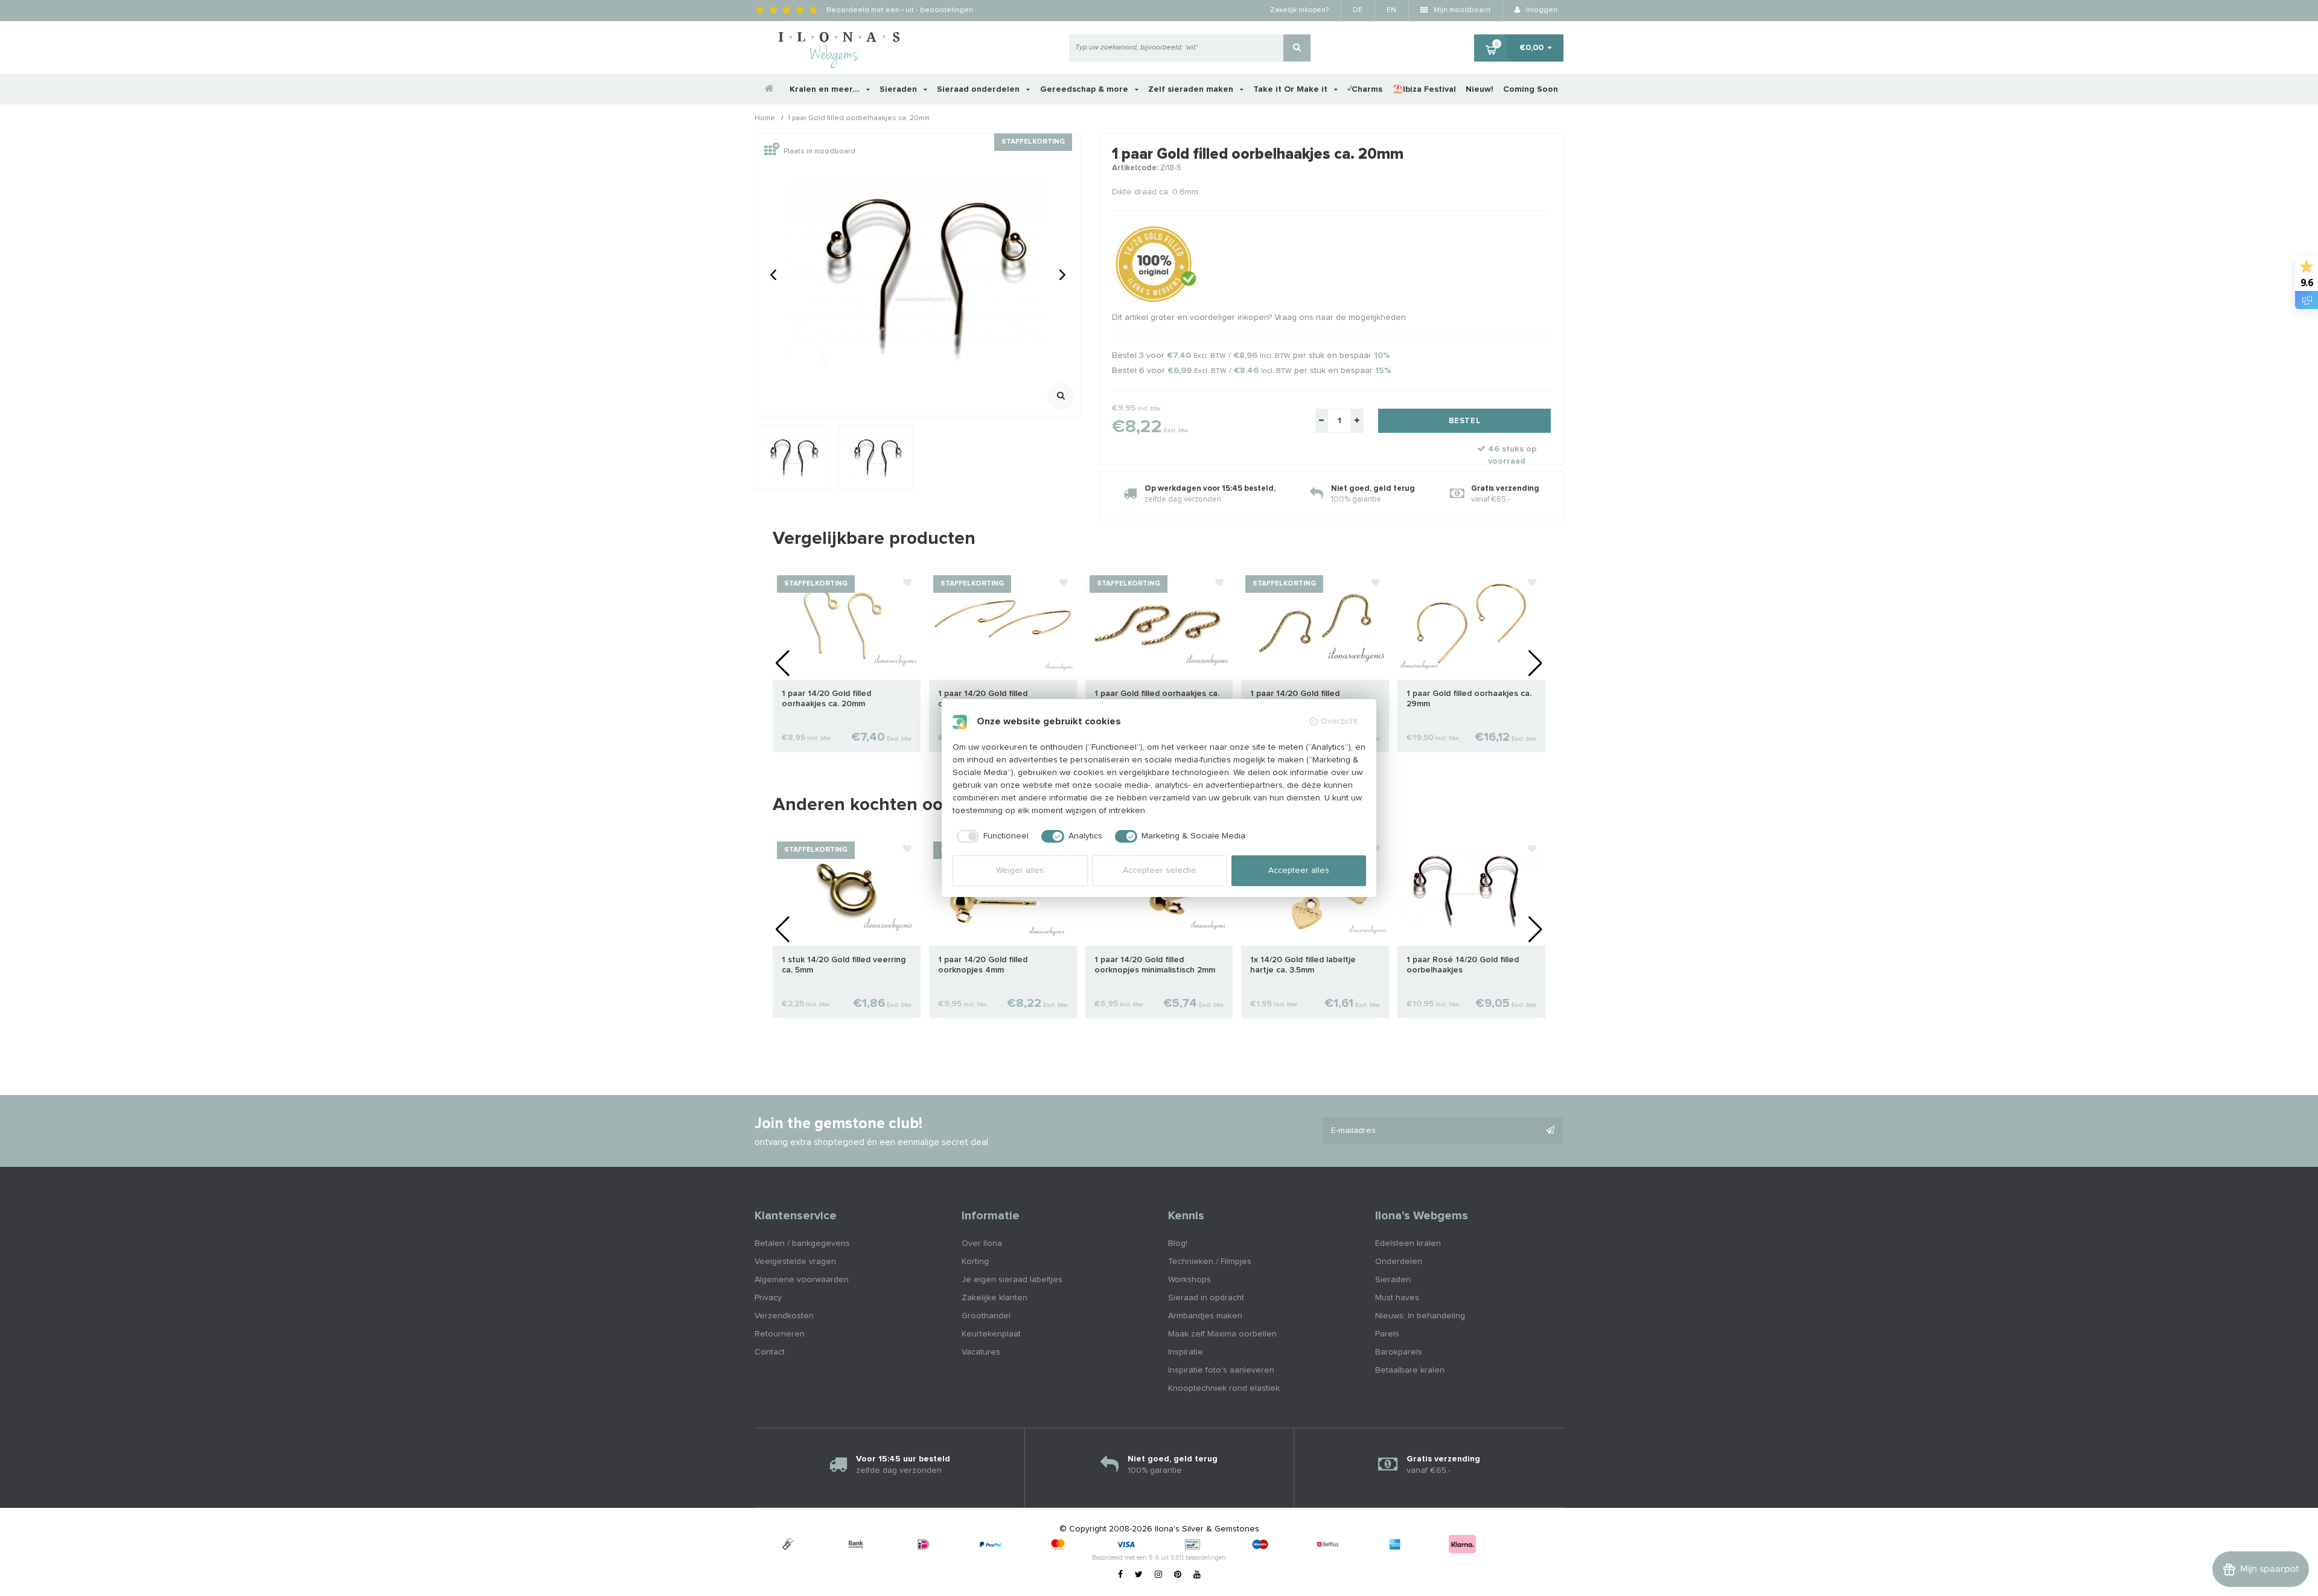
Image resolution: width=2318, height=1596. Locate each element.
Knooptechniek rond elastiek (1224, 1388)
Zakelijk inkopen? (1299, 10)
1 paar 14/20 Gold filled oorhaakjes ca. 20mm (826, 699)
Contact (770, 1352)
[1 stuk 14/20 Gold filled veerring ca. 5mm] (847, 891)
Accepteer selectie (1160, 870)
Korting (975, 1262)
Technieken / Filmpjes (1210, 1262)
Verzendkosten (784, 1316)
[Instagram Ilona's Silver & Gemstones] (1158, 1575)
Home (765, 119)
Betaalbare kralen (1410, 1370)
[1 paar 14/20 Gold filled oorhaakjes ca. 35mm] (1003, 625)
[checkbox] (991, 837)
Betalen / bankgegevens (802, 1243)
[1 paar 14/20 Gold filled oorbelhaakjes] (1315, 625)
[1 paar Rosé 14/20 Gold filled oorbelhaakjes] (1471, 891)
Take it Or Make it (1292, 89)
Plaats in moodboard (819, 152)
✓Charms (1365, 89)
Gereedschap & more (1085, 89)
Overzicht (1339, 721)
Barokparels (1399, 1352)
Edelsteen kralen (1408, 1243)
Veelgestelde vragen (795, 1262)
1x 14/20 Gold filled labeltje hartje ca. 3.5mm (1303, 965)
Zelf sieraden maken (1192, 89)
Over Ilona (982, 1243)
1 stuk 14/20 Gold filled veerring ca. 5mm (844, 965)
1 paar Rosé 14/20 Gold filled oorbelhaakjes (1463, 965)
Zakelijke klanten (995, 1298)
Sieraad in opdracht (1206, 1298)
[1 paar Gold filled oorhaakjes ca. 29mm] (1471, 625)
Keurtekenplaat (991, 1334)
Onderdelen (1399, 1262)
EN (1391, 10)
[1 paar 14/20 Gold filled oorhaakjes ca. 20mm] (847, 625)
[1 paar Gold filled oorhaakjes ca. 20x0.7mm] (1159, 625)
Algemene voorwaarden (802, 1280)
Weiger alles (1020, 870)
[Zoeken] (1297, 48)
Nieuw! (1480, 89)
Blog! (1178, 1243)
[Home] (770, 89)
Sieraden (899, 89)
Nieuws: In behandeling (1420, 1316)
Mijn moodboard (1461, 10)
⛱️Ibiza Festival (1424, 89)
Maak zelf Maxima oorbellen (1222, 1334)
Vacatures (981, 1352)
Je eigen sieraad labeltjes (1012, 1280)
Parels (1387, 1334)
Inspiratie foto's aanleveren (1221, 1370)
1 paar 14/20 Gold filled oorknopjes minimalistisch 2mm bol (1155, 966)
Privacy (768, 1298)
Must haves (1397, 1298)
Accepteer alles (1299, 870)
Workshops (1189, 1280)
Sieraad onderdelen (979, 89)
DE (1358, 10)
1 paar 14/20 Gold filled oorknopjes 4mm (983, 965)
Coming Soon (1531, 89)
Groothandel (986, 1316)
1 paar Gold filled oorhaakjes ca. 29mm (1469, 699)
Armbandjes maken (1205, 1316)
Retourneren (780, 1334)
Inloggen (1541, 10)
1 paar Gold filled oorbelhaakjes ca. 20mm (859, 119)
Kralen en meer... (826, 89)
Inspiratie (1186, 1352)
